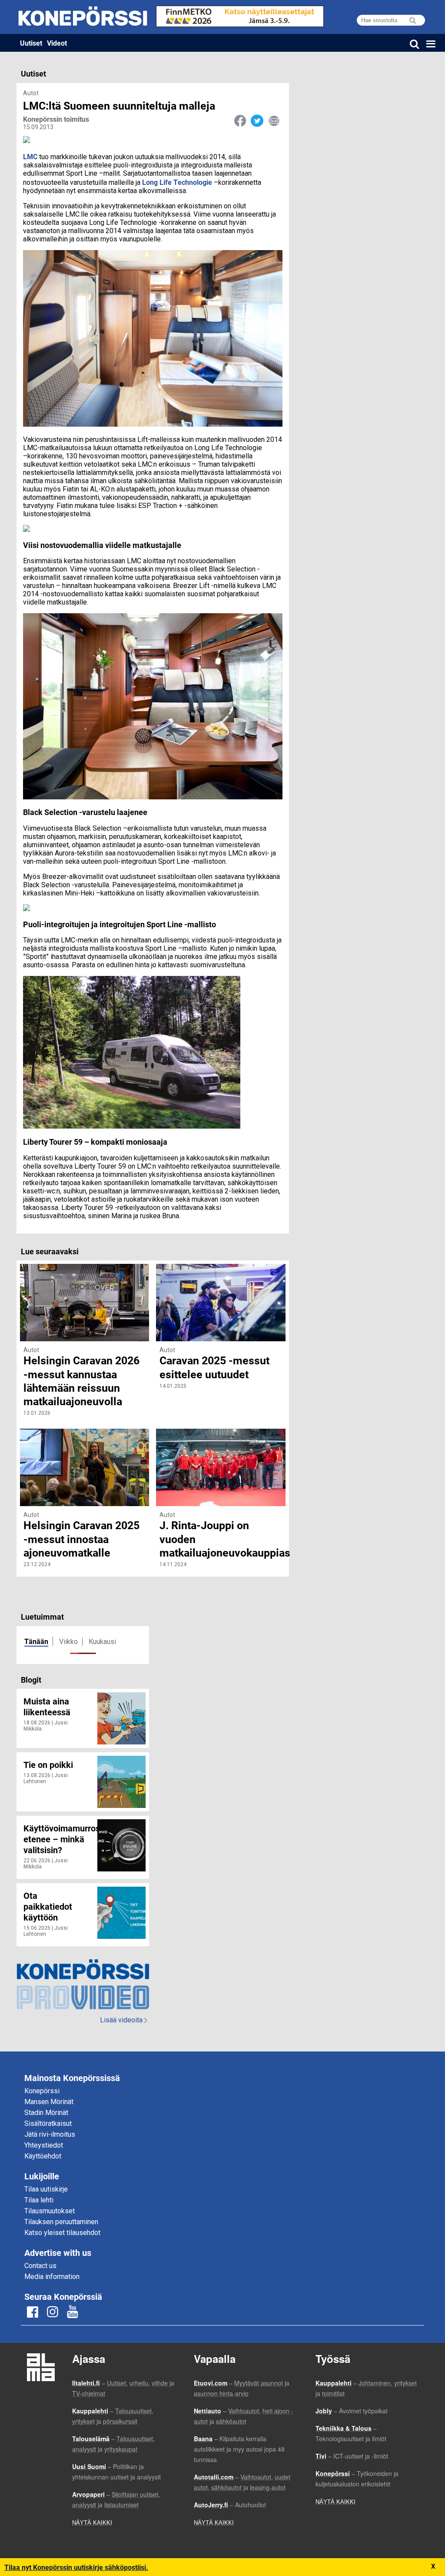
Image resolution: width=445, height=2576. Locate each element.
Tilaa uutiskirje (46, 2189)
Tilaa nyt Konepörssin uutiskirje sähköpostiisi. (76, 2567)
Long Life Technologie (177, 182)
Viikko (68, 1642)
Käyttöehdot (43, 2156)
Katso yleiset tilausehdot (62, 2233)
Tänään (36, 1641)
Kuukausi (102, 1642)
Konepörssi (42, 2091)
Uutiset (31, 43)
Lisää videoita (123, 2020)
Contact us (40, 2266)
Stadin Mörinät (46, 2113)
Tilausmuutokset (50, 2211)
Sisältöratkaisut (48, 2123)
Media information (52, 2277)
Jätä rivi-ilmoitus (50, 2134)
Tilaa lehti (39, 2200)
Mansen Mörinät (49, 2102)
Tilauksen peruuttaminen (61, 2222)
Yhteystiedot (44, 2145)
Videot (57, 43)
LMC (31, 156)
